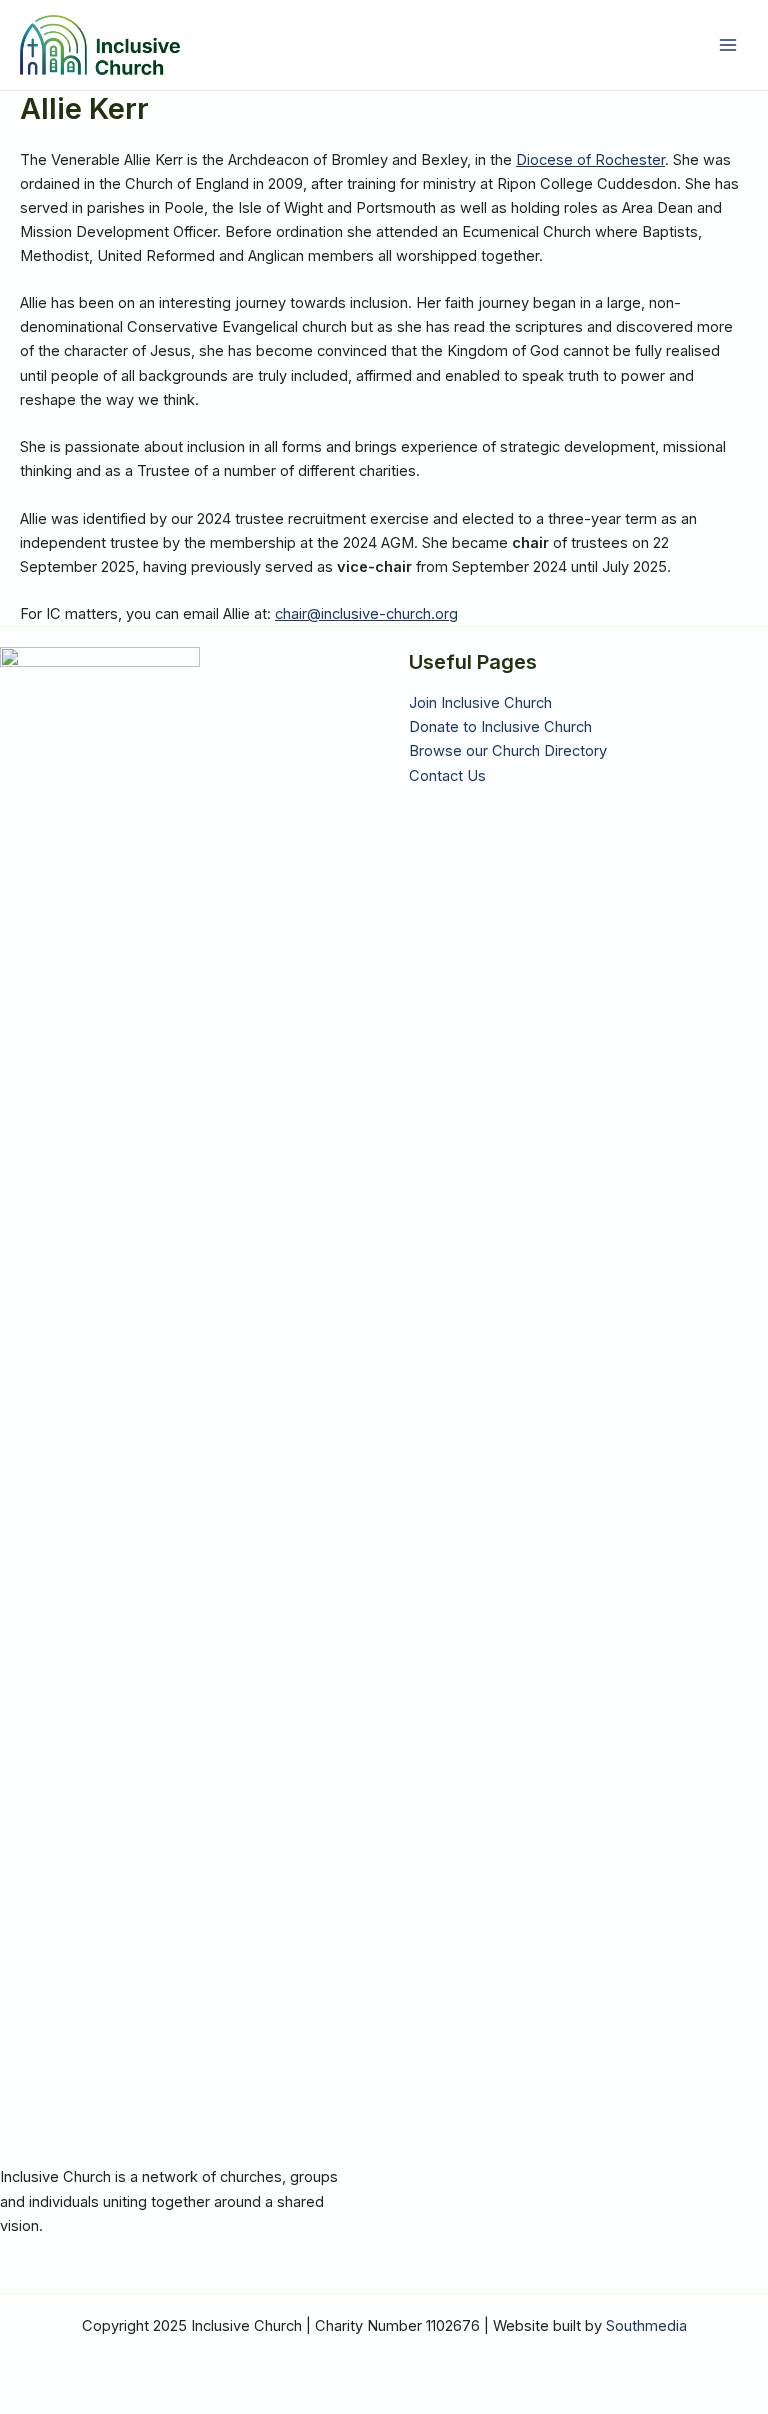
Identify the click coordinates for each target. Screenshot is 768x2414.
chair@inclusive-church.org (366, 614)
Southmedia (646, 2326)
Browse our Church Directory (508, 751)
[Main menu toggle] (728, 45)
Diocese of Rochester (590, 160)
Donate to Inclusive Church (500, 727)
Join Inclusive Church (480, 703)
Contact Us (447, 776)
